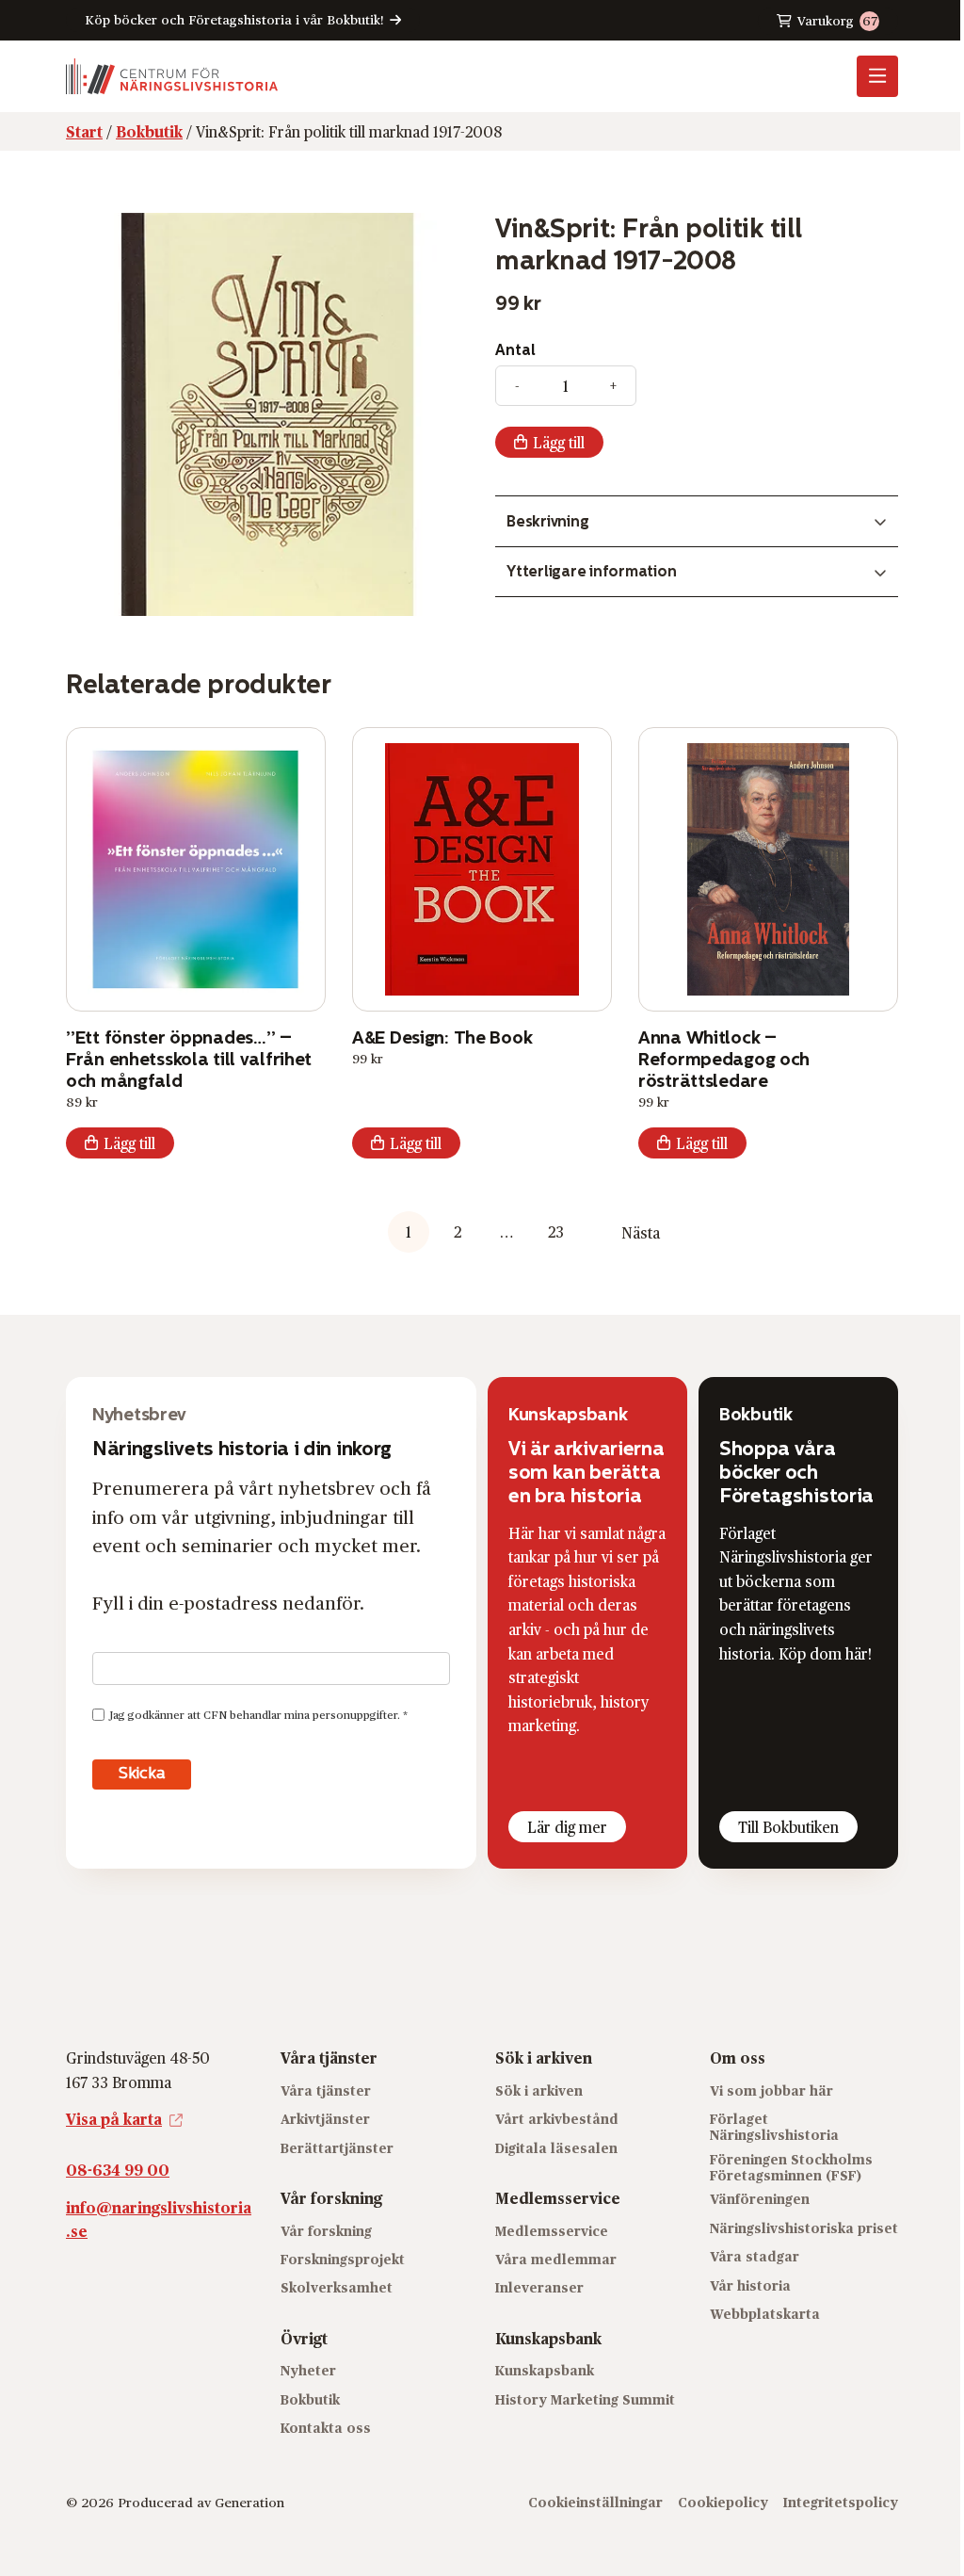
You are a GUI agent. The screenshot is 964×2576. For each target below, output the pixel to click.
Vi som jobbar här (771, 2090)
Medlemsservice (552, 2231)
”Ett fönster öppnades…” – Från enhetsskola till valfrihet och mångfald (189, 1059)
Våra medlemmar (556, 2259)
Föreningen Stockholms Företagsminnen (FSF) (791, 2167)
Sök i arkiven (539, 2090)
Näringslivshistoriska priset (804, 2228)
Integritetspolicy (841, 2502)
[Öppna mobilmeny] (877, 76)
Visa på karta (114, 2119)
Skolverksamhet (337, 2287)
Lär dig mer (567, 1827)
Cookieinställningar (595, 2502)
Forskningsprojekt (343, 2259)
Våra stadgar (755, 2256)
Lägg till (559, 442)
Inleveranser (539, 2287)
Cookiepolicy (723, 2502)
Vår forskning (326, 2231)
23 (556, 1231)
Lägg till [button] (129, 1143)
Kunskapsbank (545, 2370)
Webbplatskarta (765, 2314)
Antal (515, 350)
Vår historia (750, 2285)
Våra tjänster (326, 2090)
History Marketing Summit (585, 2399)
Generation (249, 2502)
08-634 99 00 (118, 2170)
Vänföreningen (760, 2199)
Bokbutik (310, 2399)
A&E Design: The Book (442, 1037)
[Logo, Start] (172, 76)
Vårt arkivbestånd (557, 2119)
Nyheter (308, 2370)
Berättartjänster (337, 2148)
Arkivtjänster (325, 2119)
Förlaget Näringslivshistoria (774, 2127)
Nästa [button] (641, 1232)
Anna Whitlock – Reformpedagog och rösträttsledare (724, 1059)
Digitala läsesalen (556, 2148)
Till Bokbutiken (788, 1827)
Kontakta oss (326, 2428)
